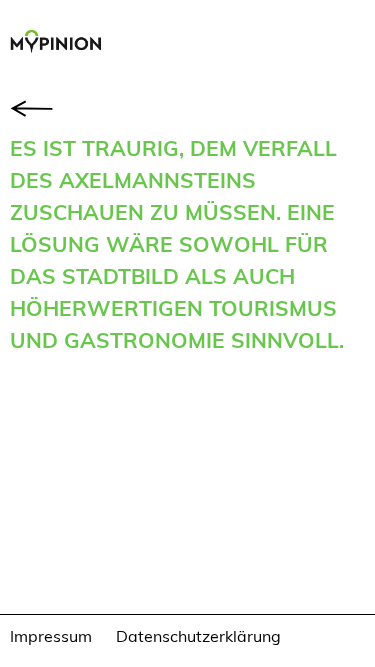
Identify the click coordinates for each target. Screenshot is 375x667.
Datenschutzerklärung (198, 635)
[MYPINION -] (61, 44)
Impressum (51, 635)
